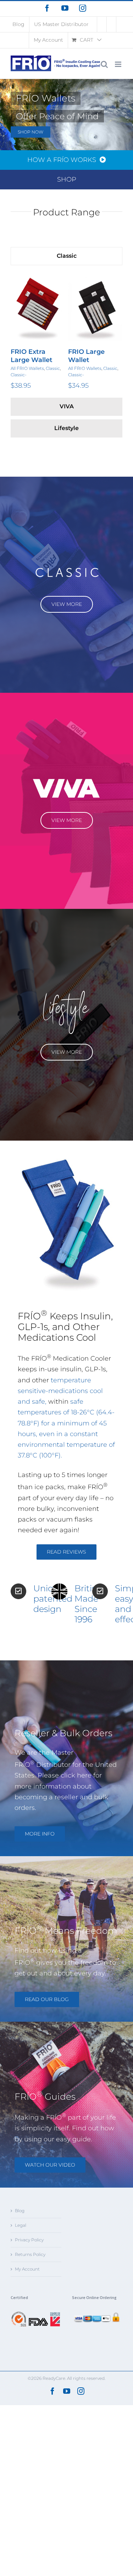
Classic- (19, 375)
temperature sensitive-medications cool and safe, (60, 1391)
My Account (27, 2269)
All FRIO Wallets (27, 368)
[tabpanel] (66, 333)
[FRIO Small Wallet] (95, 308)
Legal (21, 2225)
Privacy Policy (29, 2240)
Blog (20, 2211)
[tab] (66, 256)
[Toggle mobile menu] (119, 64)
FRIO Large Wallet (29, 356)
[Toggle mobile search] (104, 64)
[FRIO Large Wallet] (38, 308)
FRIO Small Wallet (86, 356)
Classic (53, 368)
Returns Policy (30, 2254)
